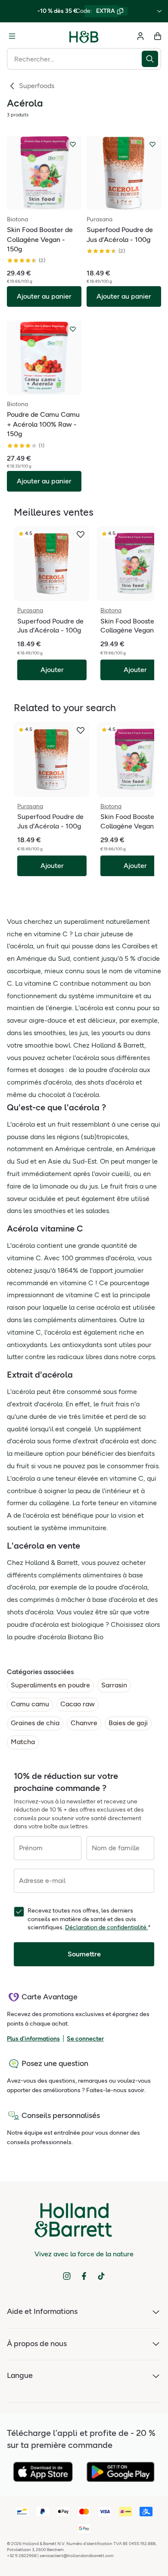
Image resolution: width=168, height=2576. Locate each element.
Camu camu (30, 1704)
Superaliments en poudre (50, 1685)
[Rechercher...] (151, 59)
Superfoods (37, 86)
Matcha (23, 1742)
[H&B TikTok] (101, 2276)
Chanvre (84, 1723)
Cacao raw (78, 1704)
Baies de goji (128, 1723)
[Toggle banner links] (159, 11)
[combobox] (74, 59)
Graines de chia (35, 1723)
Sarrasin (114, 1685)
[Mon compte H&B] (140, 36)
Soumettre (84, 1954)
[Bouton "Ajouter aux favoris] (73, 144)
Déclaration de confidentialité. (106, 1927)
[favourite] (81, 535)
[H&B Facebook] (84, 2276)
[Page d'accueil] (84, 36)
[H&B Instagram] (67, 2276)
